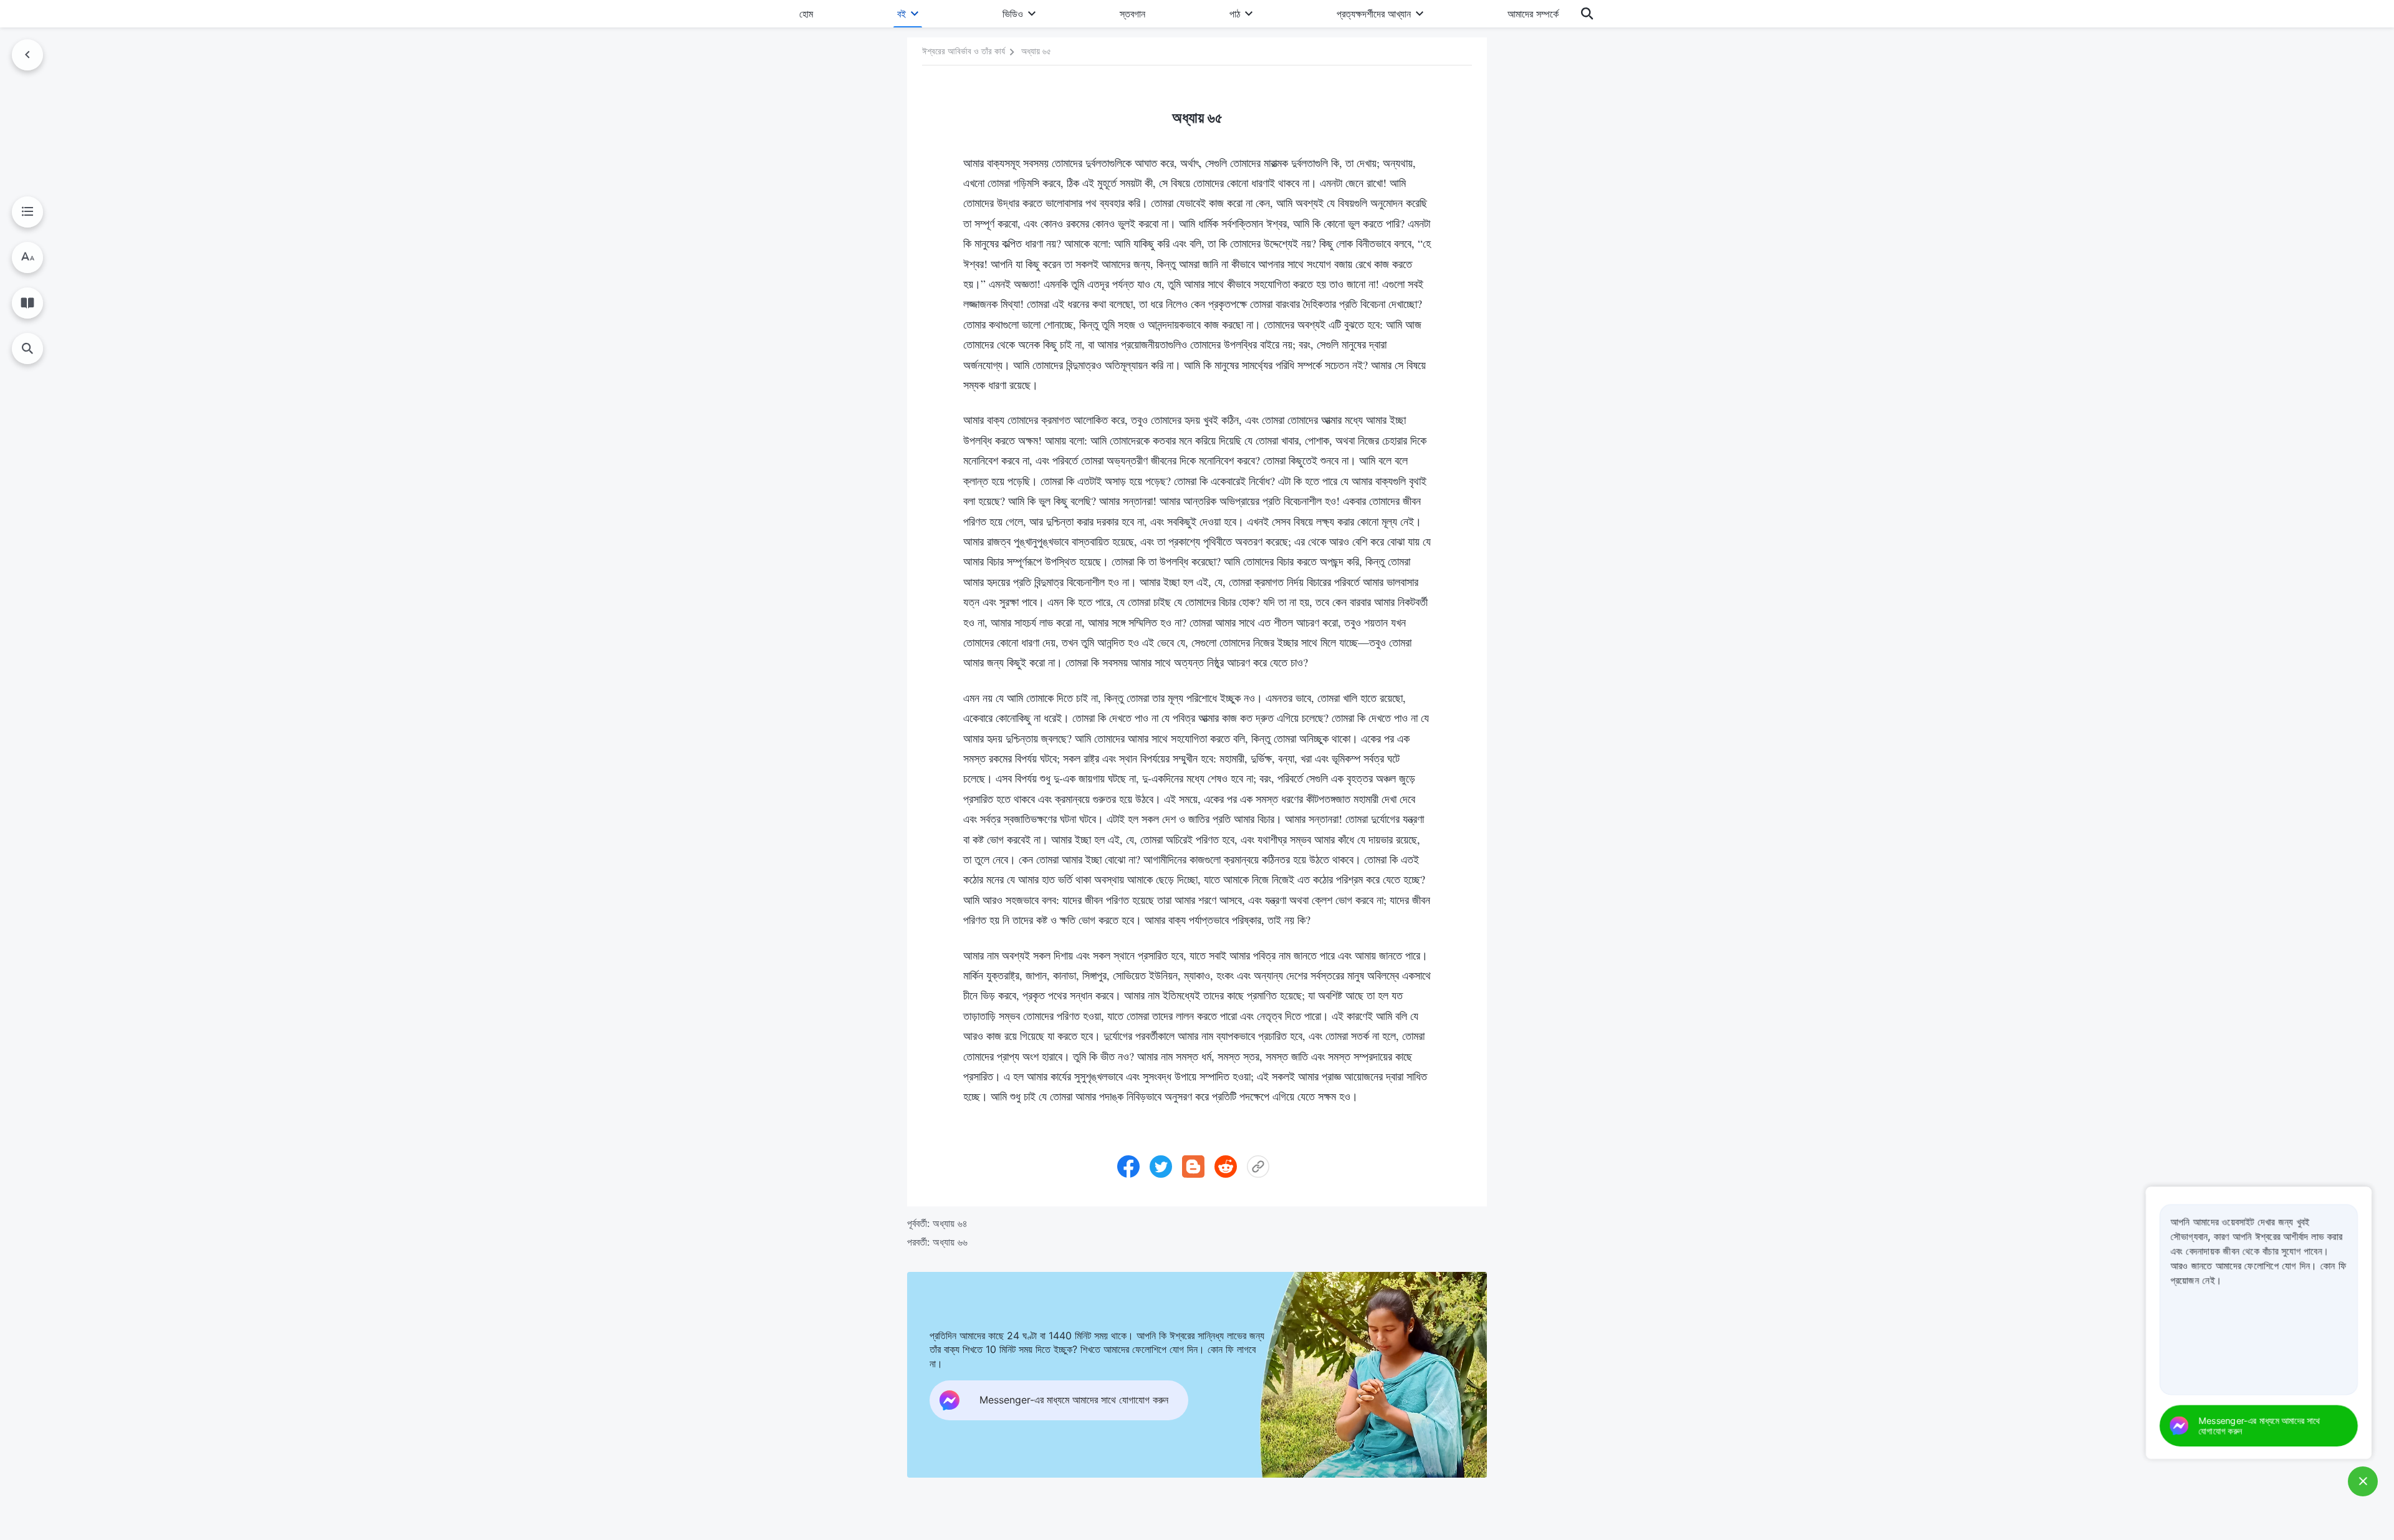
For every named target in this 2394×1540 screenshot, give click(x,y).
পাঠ (1235, 14)
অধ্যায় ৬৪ (950, 1223)
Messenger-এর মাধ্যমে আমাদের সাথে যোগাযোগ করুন (2259, 1425)
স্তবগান (1132, 14)
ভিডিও (1013, 14)
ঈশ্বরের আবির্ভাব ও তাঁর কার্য (964, 51)
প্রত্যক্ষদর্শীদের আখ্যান (1374, 14)
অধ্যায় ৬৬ (950, 1242)
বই (901, 14)
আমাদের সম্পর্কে (1533, 14)
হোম (806, 14)
